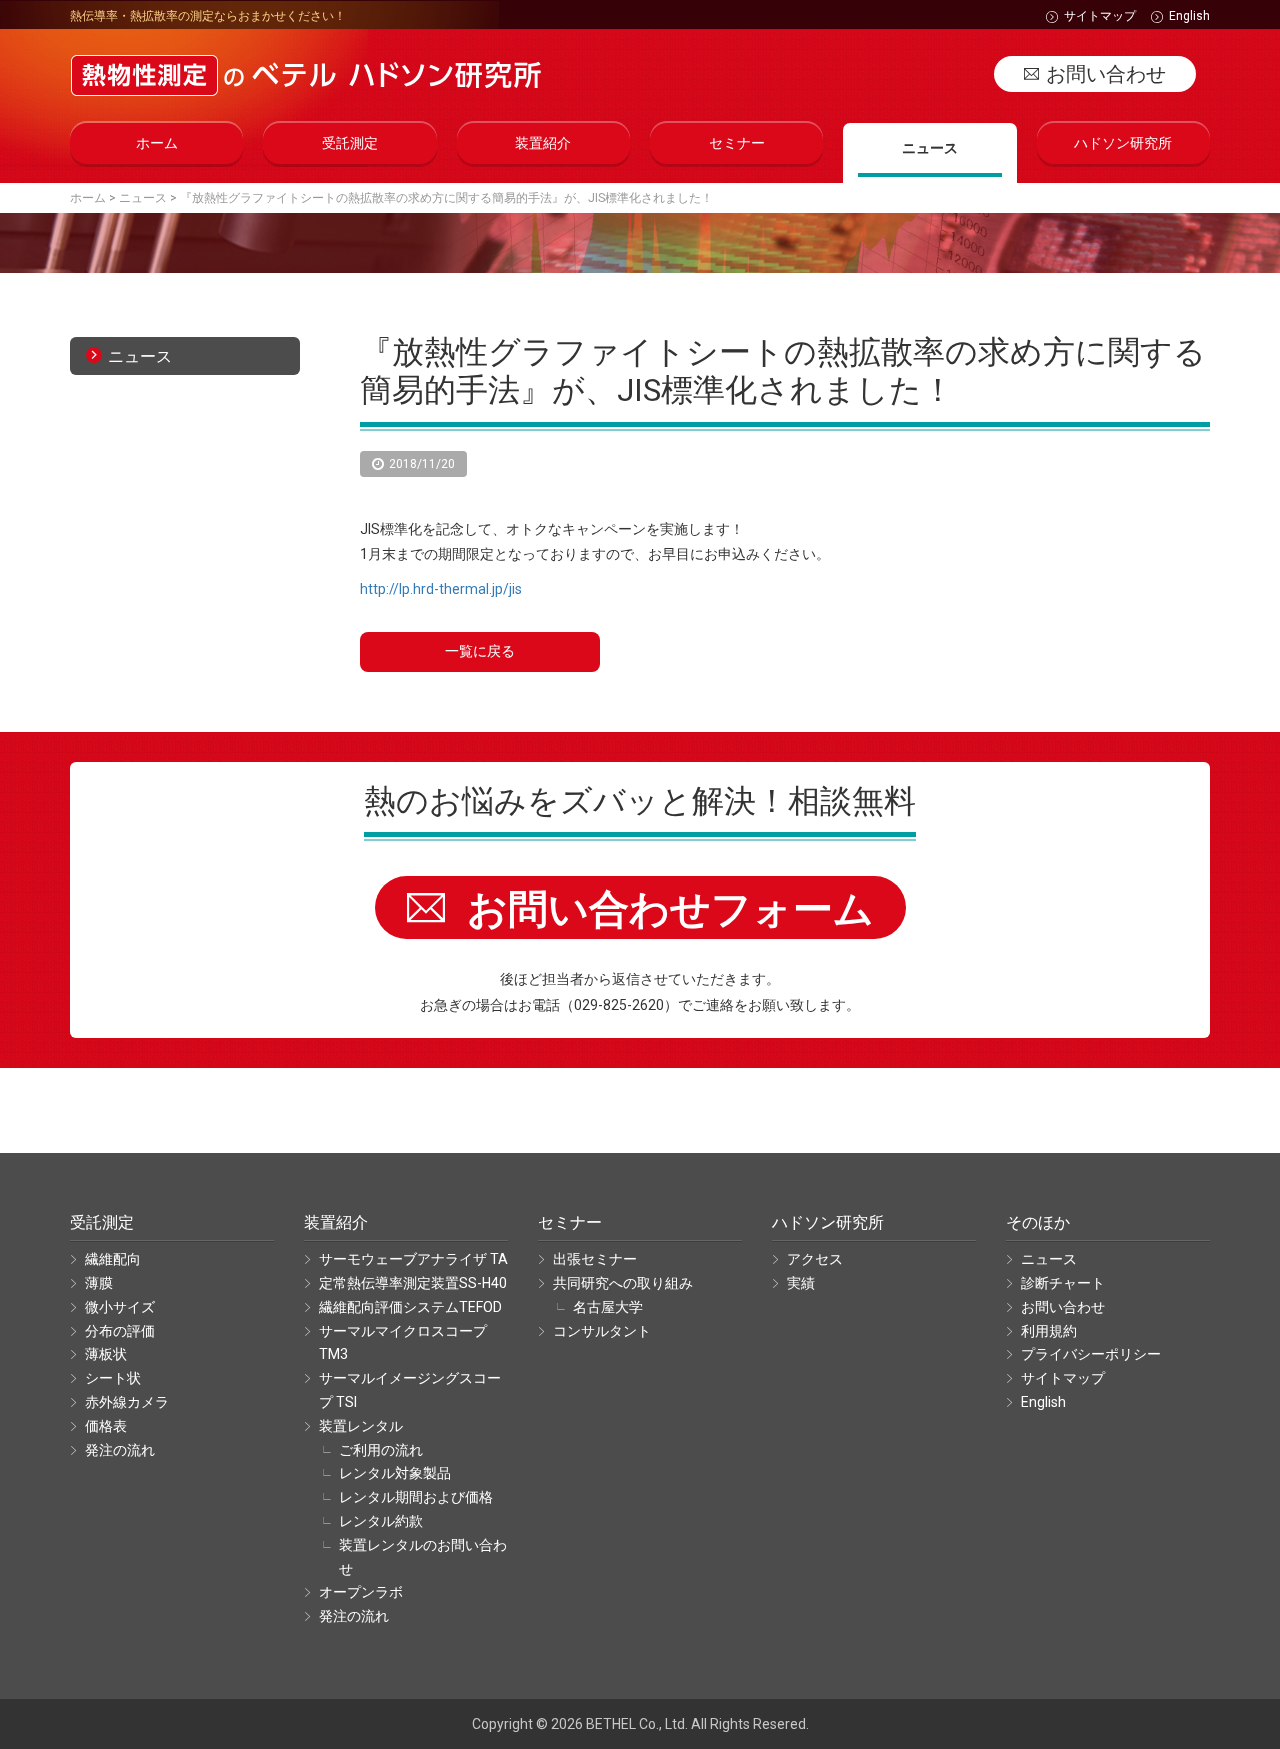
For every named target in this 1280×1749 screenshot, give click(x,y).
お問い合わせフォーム (670, 909)
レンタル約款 (381, 1521)
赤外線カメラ (127, 1402)
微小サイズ (120, 1307)
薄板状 (106, 1354)
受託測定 (350, 143)
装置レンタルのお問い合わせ (423, 1557)
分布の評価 (120, 1331)
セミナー (737, 143)
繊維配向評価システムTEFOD (410, 1307)
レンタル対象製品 (395, 1473)
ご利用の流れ (381, 1450)
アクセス (815, 1259)
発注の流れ (120, 1450)
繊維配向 (113, 1259)
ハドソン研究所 (1123, 143)
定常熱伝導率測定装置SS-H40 (413, 1283)
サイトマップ (1100, 16)
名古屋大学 (608, 1307)
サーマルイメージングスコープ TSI (410, 1390)
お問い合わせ (1106, 74)
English (1189, 16)
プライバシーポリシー (1091, 1354)
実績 (801, 1283)
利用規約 (1049, 1331)
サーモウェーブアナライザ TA (413, 1259)
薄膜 (99, 1283)
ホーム (157, 143)
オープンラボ (361, 1592)
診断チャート (1063, 1283)
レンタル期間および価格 (416, 1497)
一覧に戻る (480, 651)
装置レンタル (361, 1426)
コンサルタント (602, 1331)
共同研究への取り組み (623, 1283)
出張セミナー (595, 1259)
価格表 (106, 1426)
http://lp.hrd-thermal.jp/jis (441, 589)
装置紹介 (543, 143)
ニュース (930, 148)
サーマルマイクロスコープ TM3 (403, 1343)
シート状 (113, 1378)
